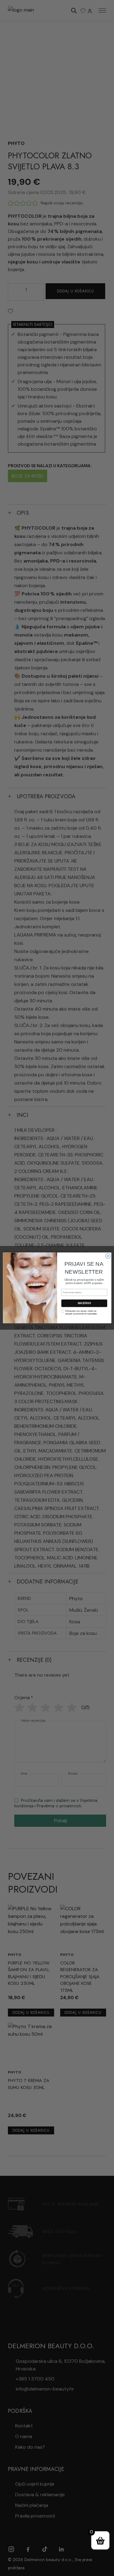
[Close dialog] (108, 1256)
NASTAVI (84, 1303)
